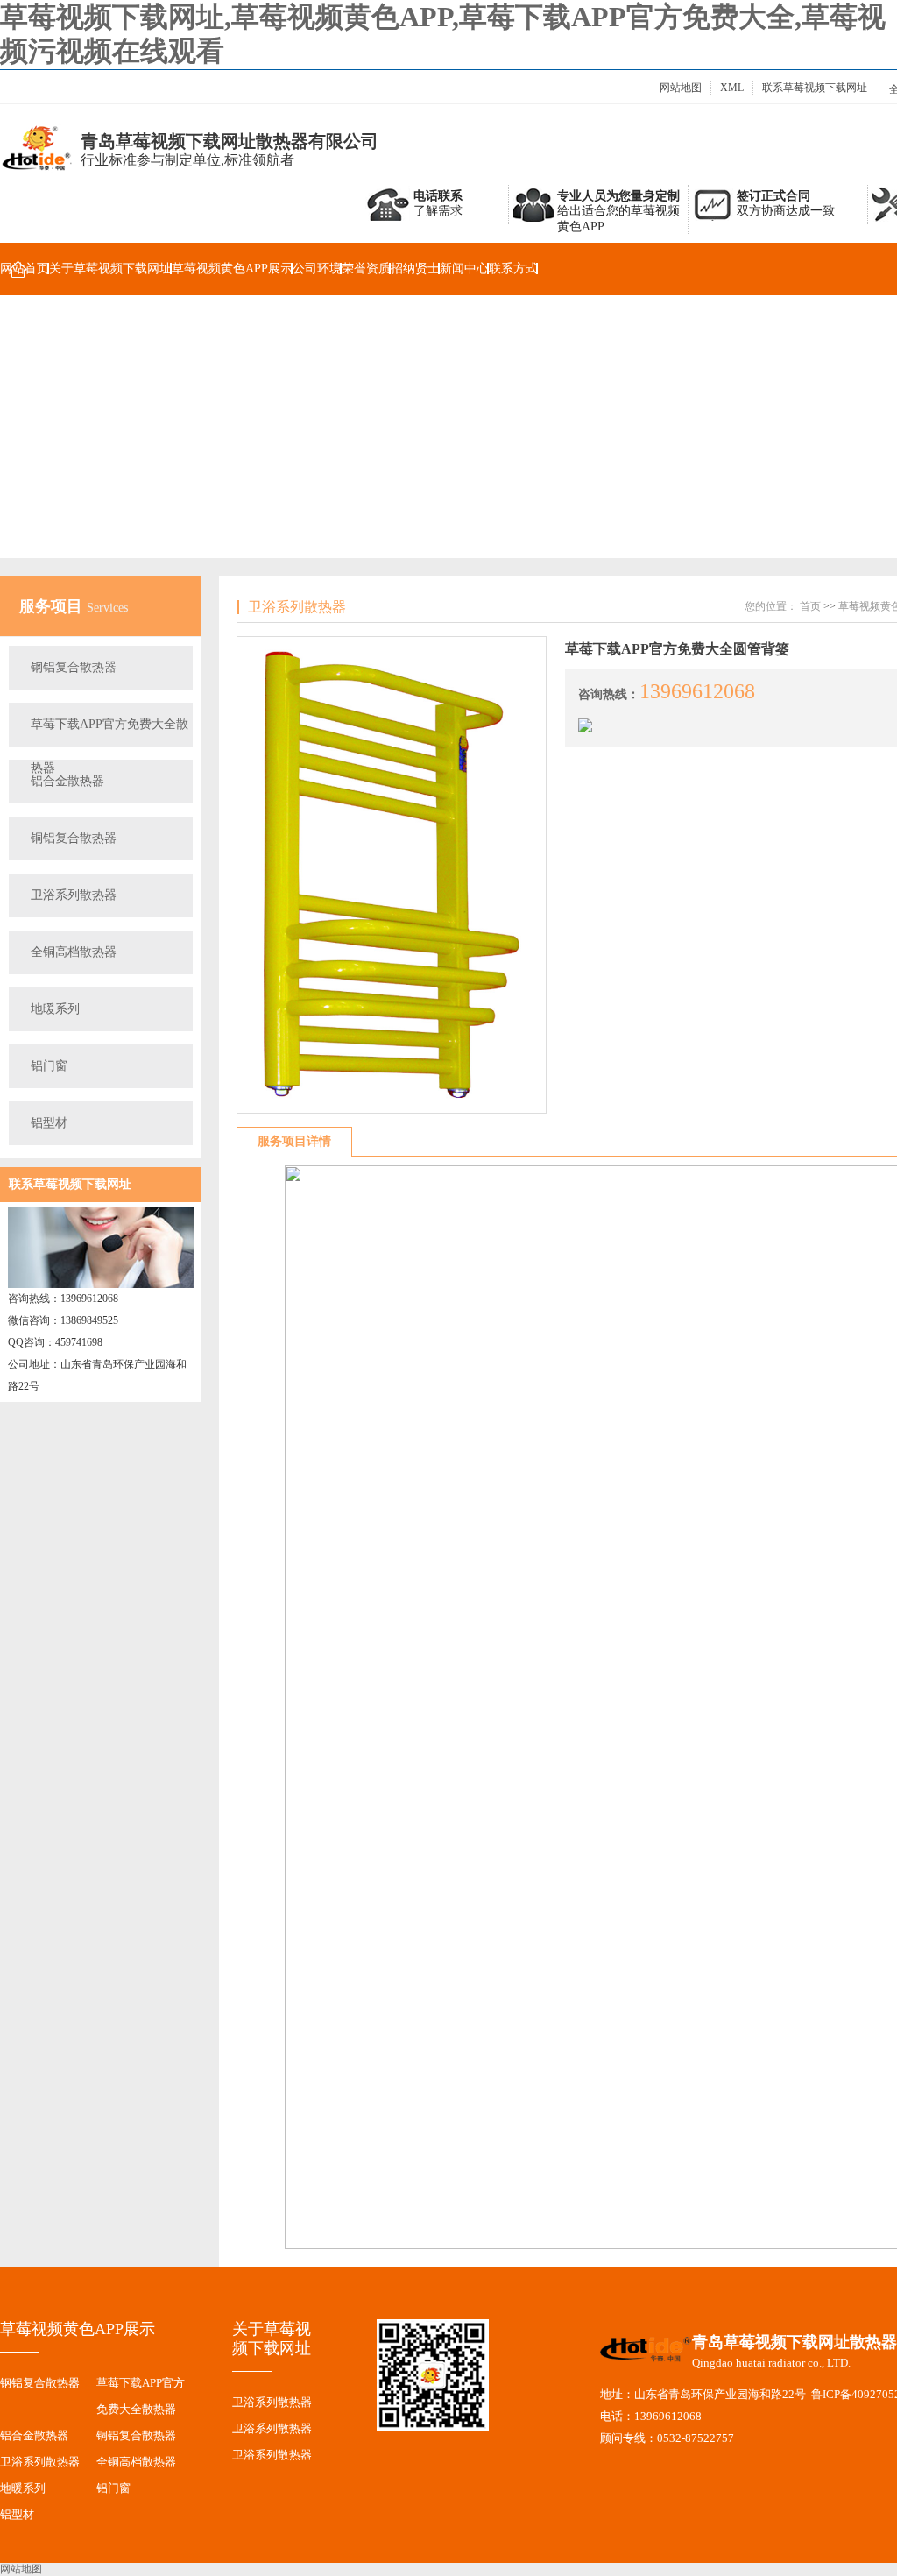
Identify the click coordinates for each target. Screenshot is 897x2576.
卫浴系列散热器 (74, 895)
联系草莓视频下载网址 (815, 88)
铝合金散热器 (67, 781)
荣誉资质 (366, 269)
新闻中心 (464, 269)
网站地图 (681, 88)
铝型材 (49, 1123)
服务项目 (53, 606)
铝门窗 (49, 1066)
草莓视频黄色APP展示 (232, 269)
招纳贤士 (415, 269)
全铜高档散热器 (74, 952)
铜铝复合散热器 (74, 838)
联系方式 (513, 269)
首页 (810, 606)
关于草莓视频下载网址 (110, 269)
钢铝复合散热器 (74, 667)
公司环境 (317, 269)
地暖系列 (55, 1009)
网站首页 (25, 269)
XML (732, 88)
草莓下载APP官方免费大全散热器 (109, 732)
